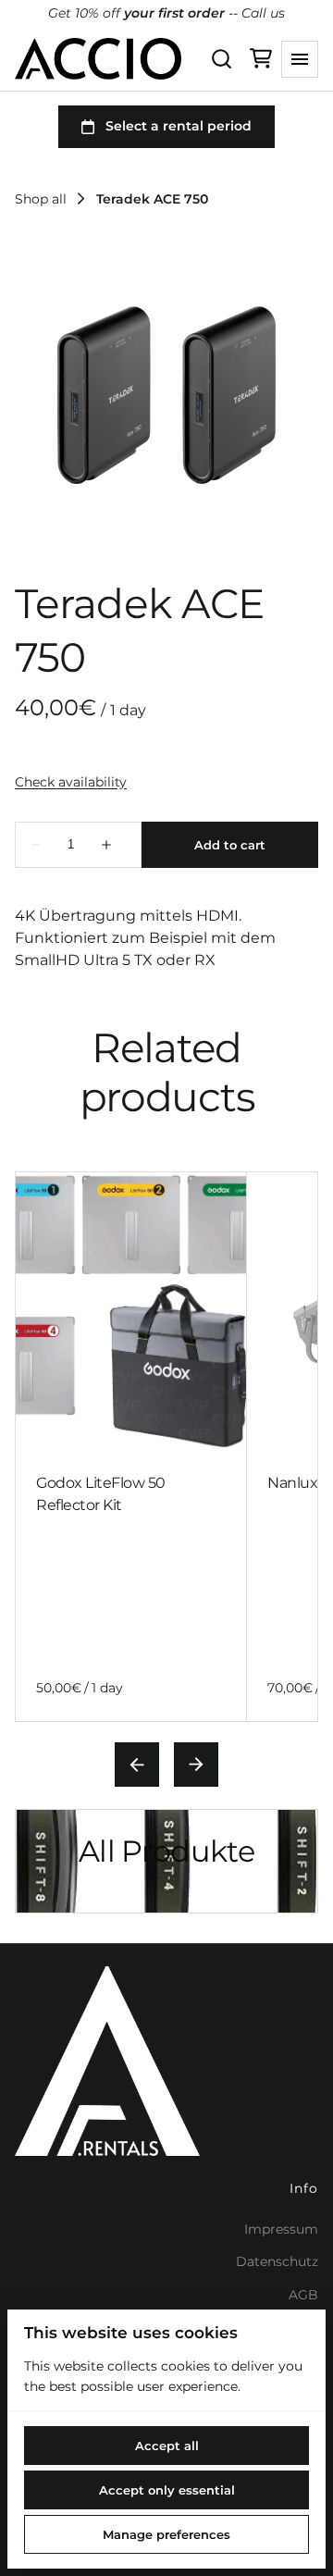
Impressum (281, 2229)
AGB (303, 2295)
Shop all (41, 199)
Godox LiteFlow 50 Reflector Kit (101, 1494)
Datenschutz (277, 2261)
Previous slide (137, 1765)
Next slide (196, 1765)
